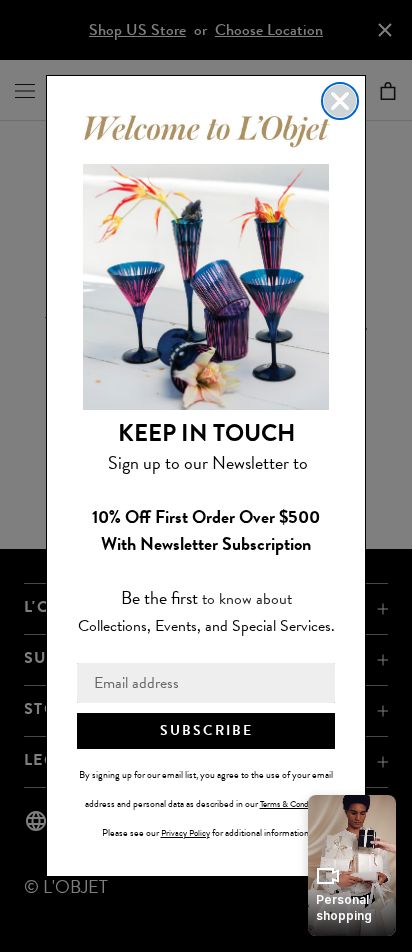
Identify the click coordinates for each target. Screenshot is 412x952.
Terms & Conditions (293, 804)
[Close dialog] (340, 101)
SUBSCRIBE (206, 730)
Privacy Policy (185, 833)
